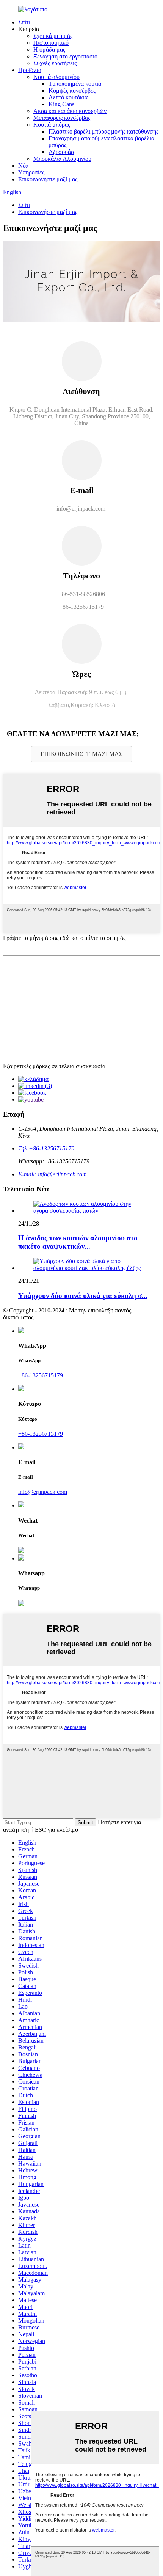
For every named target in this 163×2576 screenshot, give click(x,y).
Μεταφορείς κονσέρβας (62, 118)
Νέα (23, 166)
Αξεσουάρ (61, 152)
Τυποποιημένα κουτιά (75, 84)
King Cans (61, 104)
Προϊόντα (30, 70)
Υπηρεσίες (31, 172)
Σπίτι (24, 22)
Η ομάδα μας (49, 50)
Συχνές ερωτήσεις (55, 63)
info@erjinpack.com (43, 1492)
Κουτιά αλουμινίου (56, 77)
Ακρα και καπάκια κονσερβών (70, 111)
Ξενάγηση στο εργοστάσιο (65, 56)
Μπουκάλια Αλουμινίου (62, 159)
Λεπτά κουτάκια (68, 97)
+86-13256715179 (41, 1375)
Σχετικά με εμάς (53, 36)
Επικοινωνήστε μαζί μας (48, 179)
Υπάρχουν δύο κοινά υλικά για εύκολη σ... (83, 1296)
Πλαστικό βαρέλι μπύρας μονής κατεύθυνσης (103, 131)
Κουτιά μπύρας (52, 125)
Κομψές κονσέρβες (72, 90)
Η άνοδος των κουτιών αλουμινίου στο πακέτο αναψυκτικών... (78, 1242)
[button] (81, 754)
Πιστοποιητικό (51, 43)
